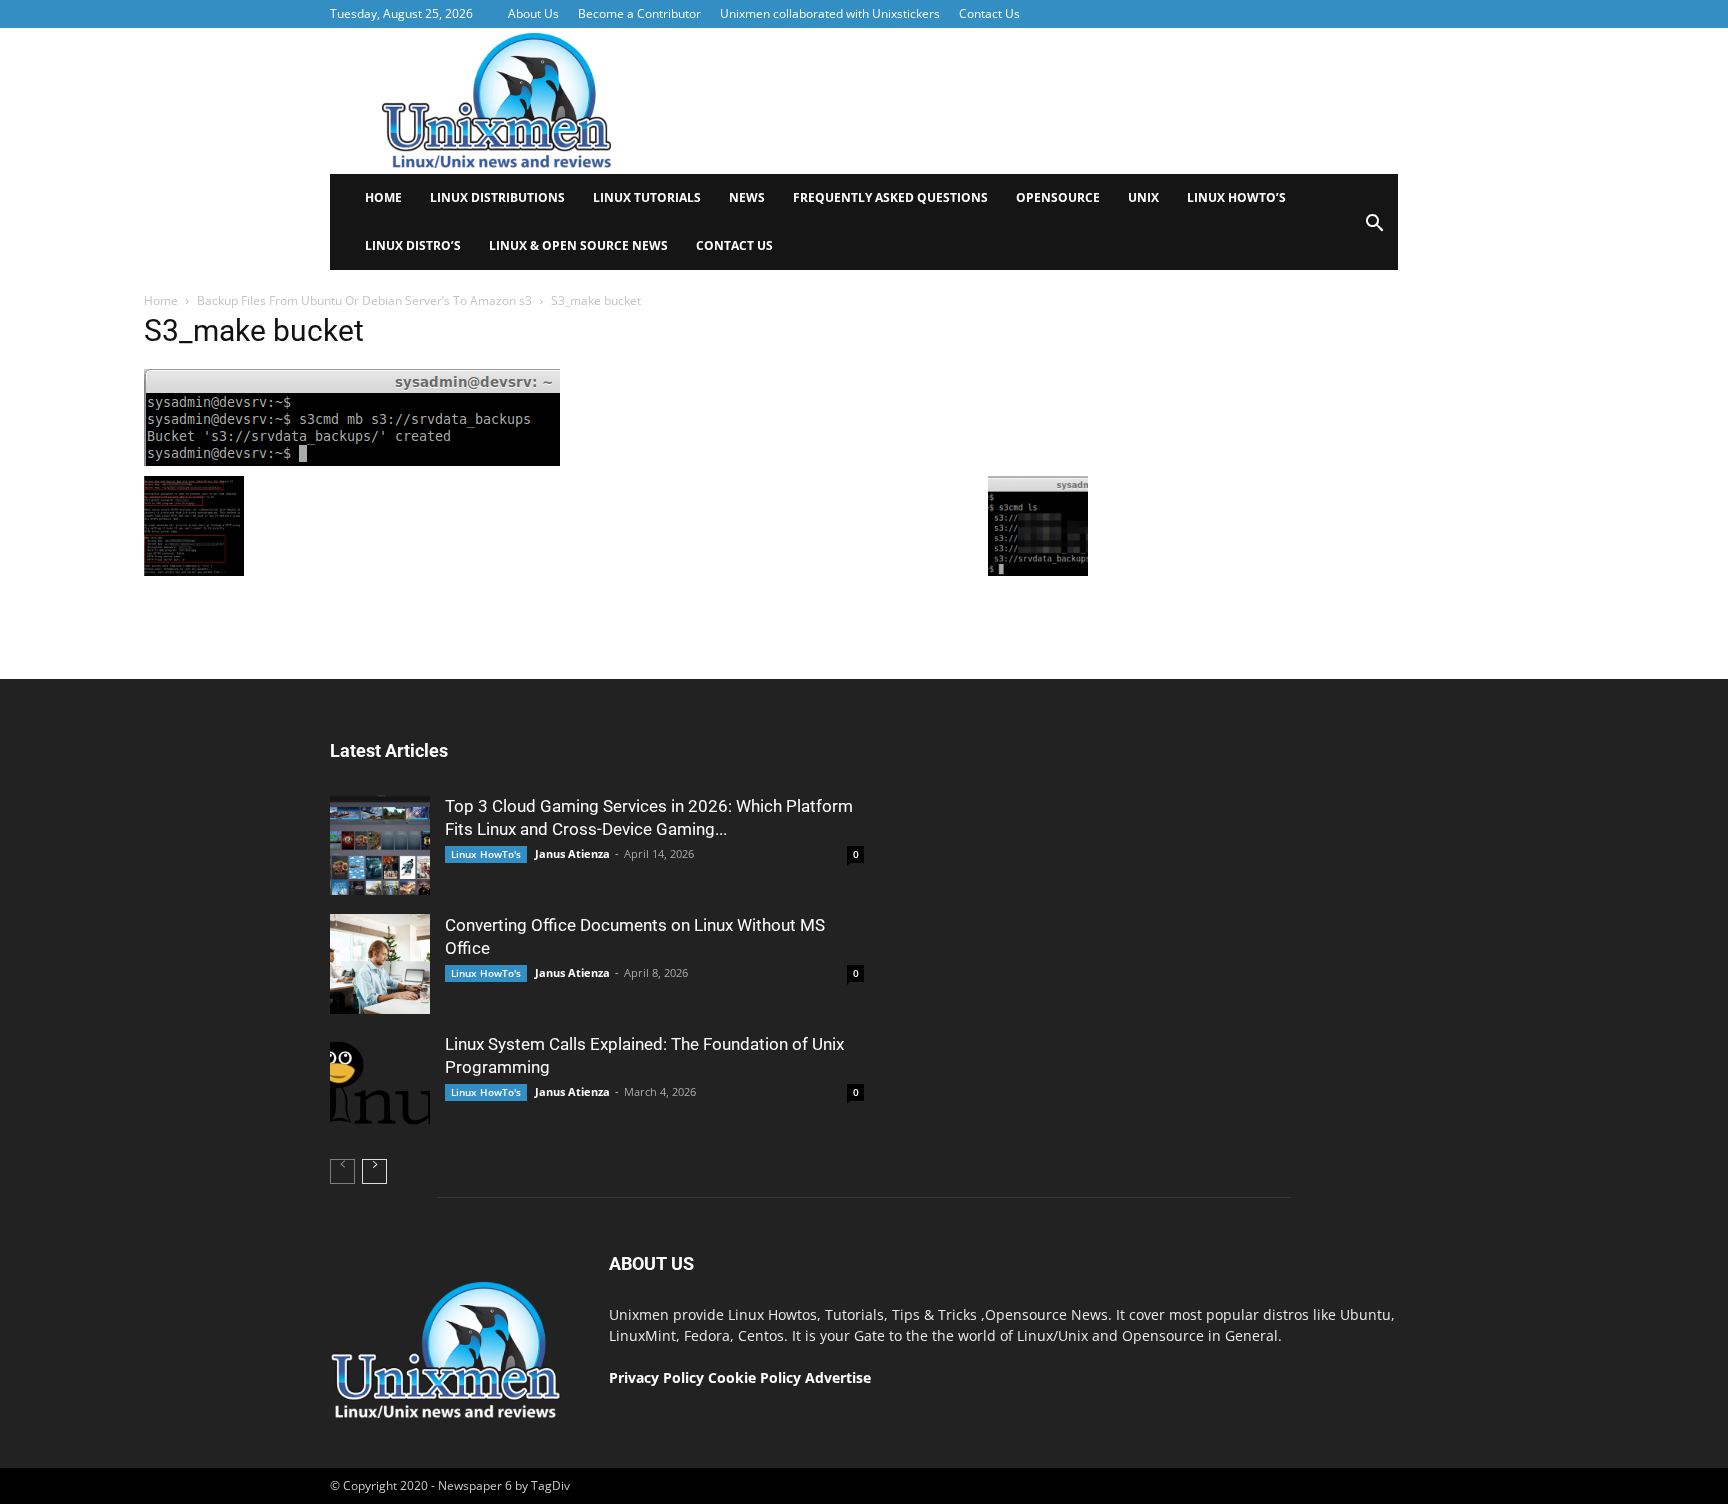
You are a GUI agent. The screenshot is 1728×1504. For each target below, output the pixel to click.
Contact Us (989, 13)
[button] (1374, 229)
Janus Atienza (572, 853)
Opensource (1058, 197)
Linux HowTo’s (1236, 197)
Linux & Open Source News (578, 245)
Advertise (838, 1377)
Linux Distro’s (413, 245)
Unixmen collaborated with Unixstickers (830, 13)
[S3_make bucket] (352, 461)
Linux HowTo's (486, 854)
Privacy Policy (656, 1377)
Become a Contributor (639, 13)
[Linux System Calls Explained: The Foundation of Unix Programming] (380, 1083)
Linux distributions (497, 197)
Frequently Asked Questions (890, 197)
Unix (1143, 197)
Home (383, 197)
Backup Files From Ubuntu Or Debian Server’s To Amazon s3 (364, 300)
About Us (533, 13)
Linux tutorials (647, 197)
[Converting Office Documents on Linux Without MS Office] (380, 964)
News (747, 197)
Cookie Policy (756, 1377)
